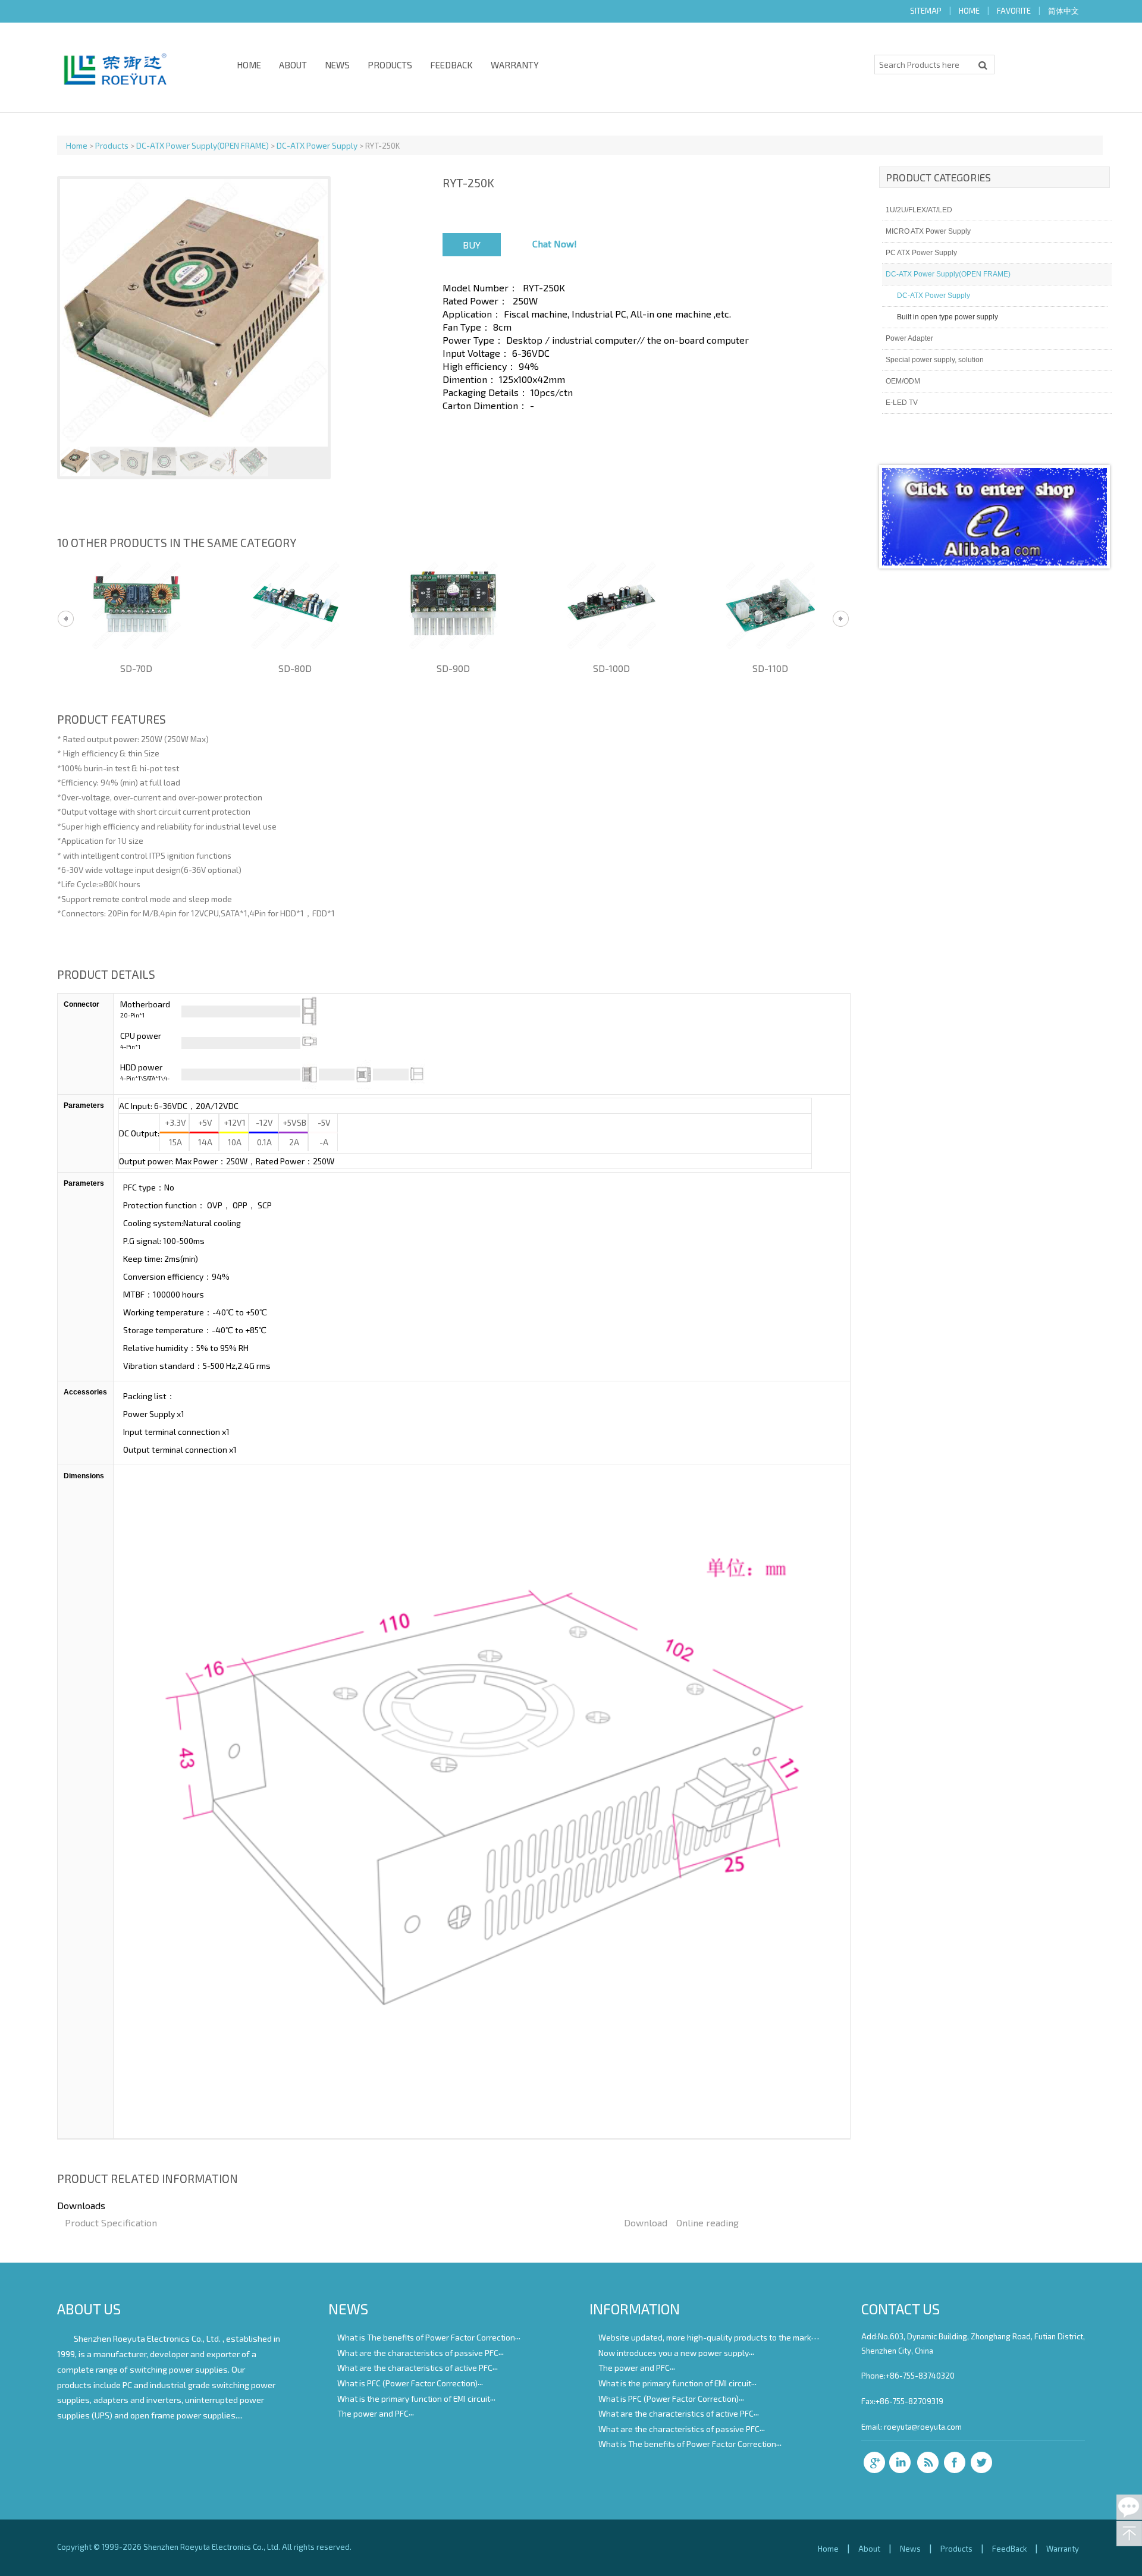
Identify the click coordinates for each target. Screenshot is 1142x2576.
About (293, 65)
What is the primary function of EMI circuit (414, 2398)
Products (390, 65)
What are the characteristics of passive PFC (418, 2352)
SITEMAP (926, 11)
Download (646, 2222)
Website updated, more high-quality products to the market (709, 2337)
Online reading (708, 2222)
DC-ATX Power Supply (317, 145)
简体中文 (1063, 11)
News (337, 65)
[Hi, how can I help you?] (1129, 2507)
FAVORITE (1014, 11)
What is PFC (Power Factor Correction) (407, 2383)
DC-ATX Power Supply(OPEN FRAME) (203, 145)
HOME (969, 11)
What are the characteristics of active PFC (415, 2368)
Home (249, 65)
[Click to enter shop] (994, 562)
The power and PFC (373, 2413)
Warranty (515, 65)
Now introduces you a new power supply (674, 2352)
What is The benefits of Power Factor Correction (426, 2337)
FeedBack (451, 65)
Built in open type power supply (948, 317)
